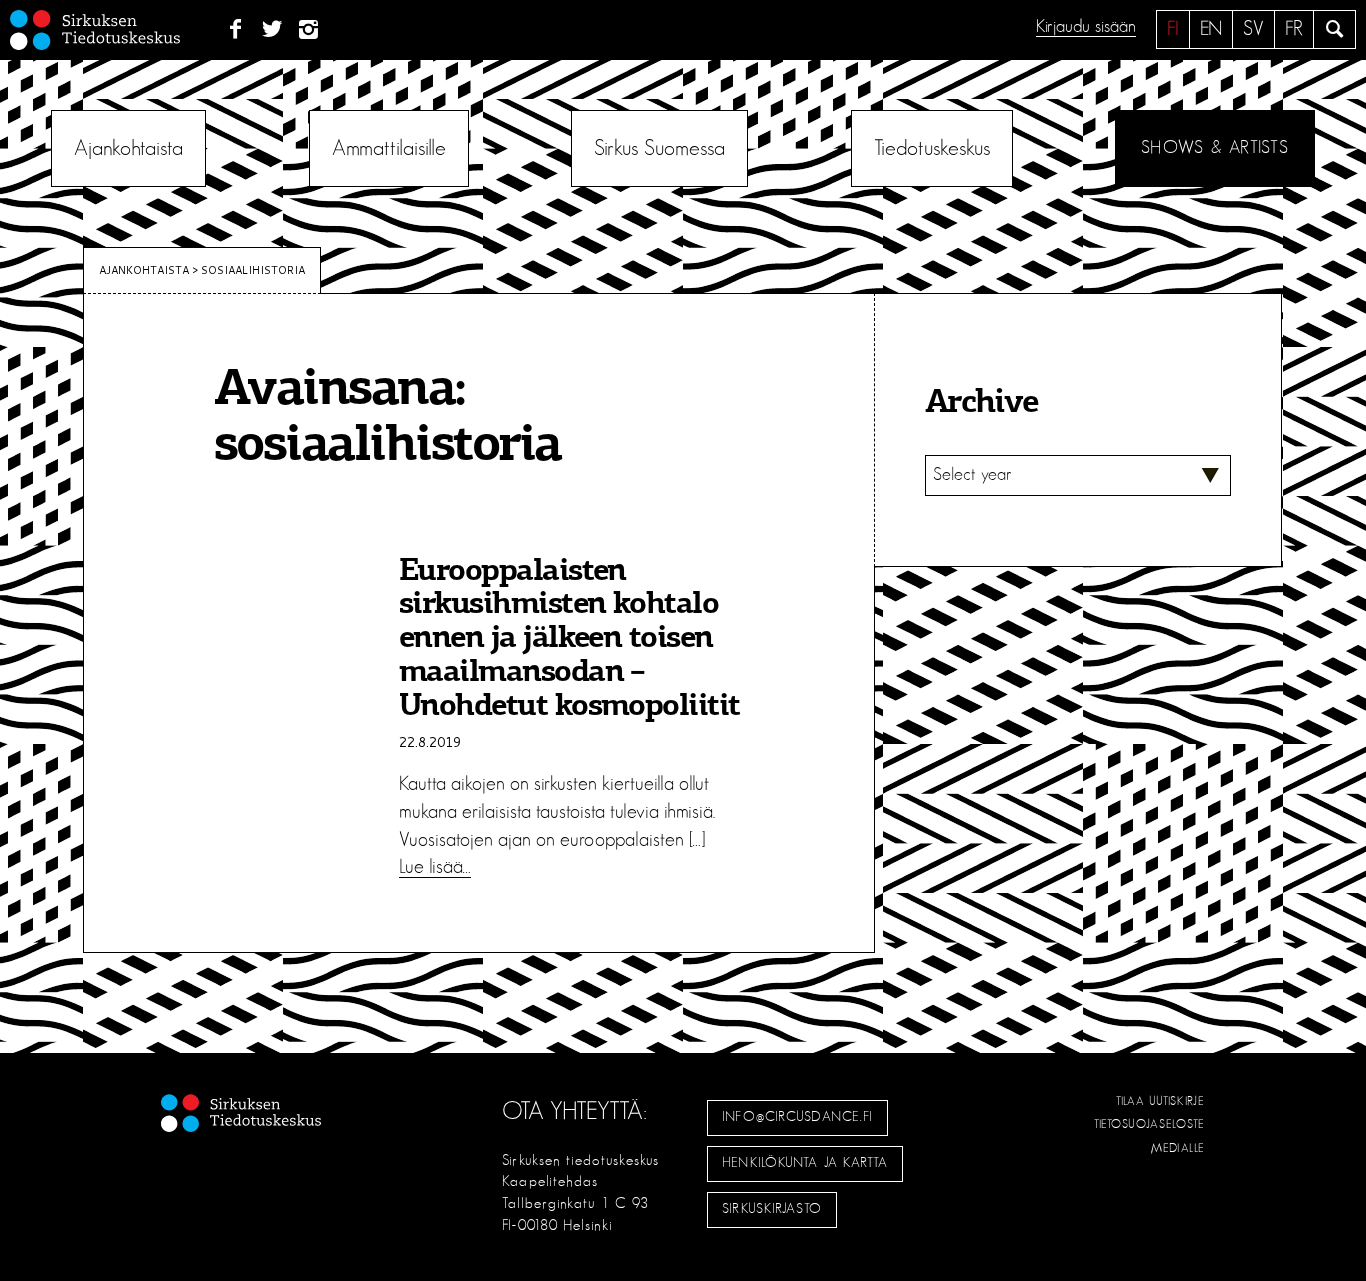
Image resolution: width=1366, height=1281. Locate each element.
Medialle (1178, 1148)
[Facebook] (235, 30)
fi (1173, 29)
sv (1253, 29)
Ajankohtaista (128, 148)
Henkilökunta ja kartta (805, 1163)
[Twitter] (272, 30)
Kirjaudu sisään (1086, 27)
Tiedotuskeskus (932, 148)
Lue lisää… (435, 867)
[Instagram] (309, 30)
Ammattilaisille (389, 148)
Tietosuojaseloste (1149, 1124)
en (1211, 29)
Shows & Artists (1214, 148)
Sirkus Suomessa (659, 148)
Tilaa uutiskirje (1160, 1101)
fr (1294, 29)
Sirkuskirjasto (772, 1209)
